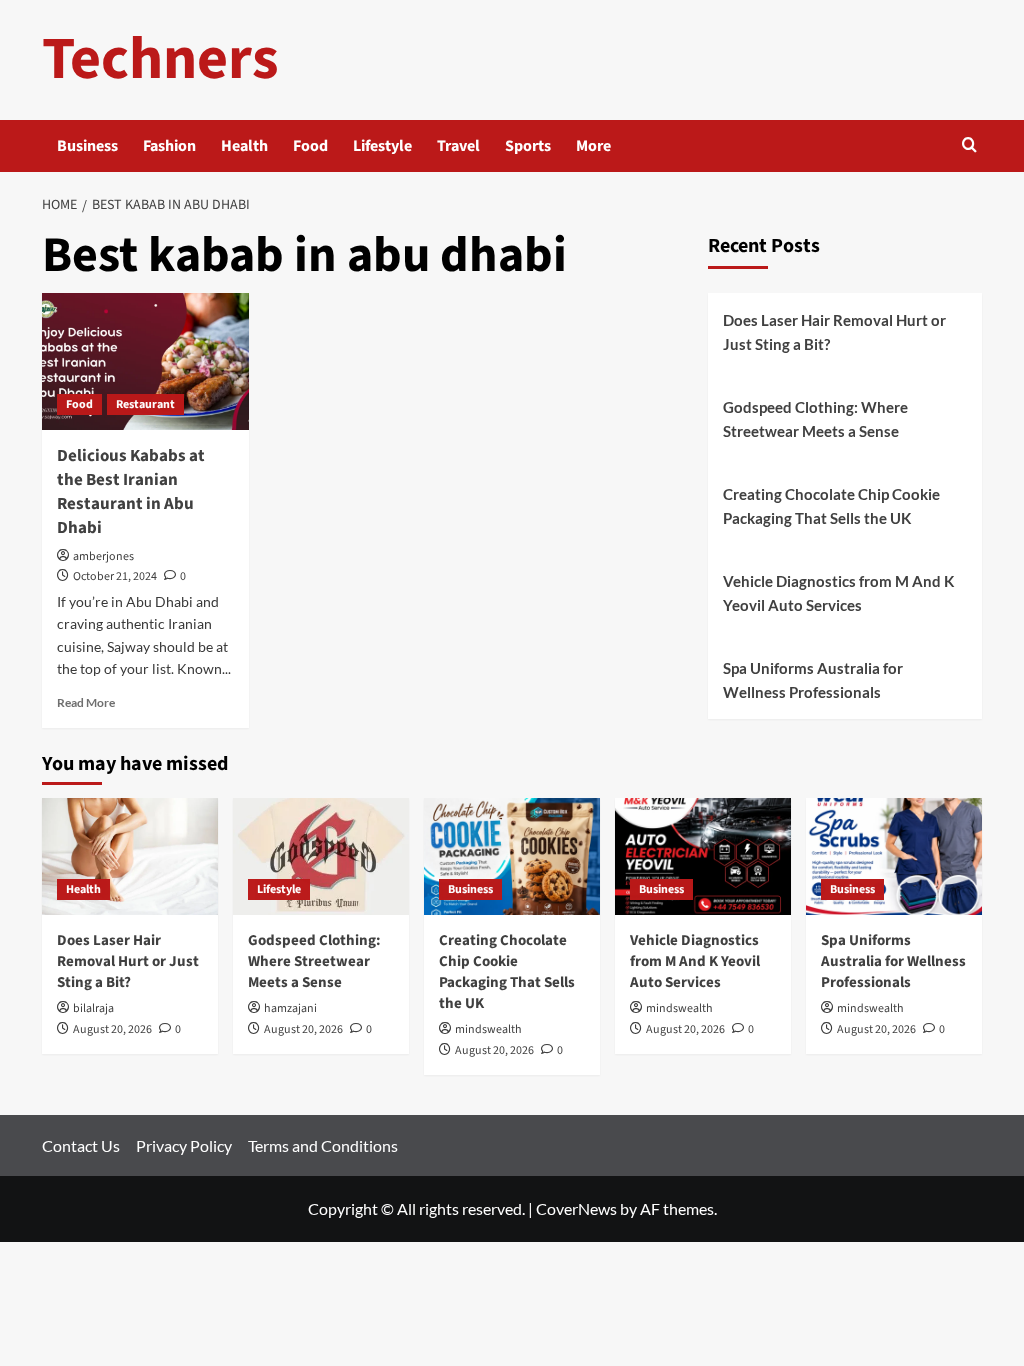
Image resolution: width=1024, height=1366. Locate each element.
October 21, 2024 (115, 576)
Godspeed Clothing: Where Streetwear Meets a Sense (815, 419)
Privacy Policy (184, 1145)
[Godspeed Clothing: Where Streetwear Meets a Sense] (321, 856)
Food (310, 146)
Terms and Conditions (323, 1145)
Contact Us (81, 1145)
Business (87, 146)
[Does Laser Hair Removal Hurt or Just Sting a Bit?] (130, 856)
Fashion (169, 146)
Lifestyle (382, 146)
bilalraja (93, 1008)
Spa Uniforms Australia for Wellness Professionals (813, 680)
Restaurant (145, 404)
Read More (86, 702)
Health (244, 146)
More (593, 146)
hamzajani (290, 1008)
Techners (160, 59)
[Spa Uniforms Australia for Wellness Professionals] (894, 856)
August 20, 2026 (112, 1029)
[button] (969, 146)
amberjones (103, 556)
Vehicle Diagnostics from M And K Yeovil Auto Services (838, 593)
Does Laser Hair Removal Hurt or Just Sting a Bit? (834, 332)
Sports (528, 146)
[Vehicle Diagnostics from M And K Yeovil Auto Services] (703, 856)
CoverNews (576, 1208)
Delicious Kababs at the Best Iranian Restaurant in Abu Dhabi (131, 491)
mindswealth (488, 1029)
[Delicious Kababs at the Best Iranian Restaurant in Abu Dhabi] (145, 362)
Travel (458, 146)
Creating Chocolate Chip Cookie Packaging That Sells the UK (831, 506)
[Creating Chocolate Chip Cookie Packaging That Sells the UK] (512, 856)
